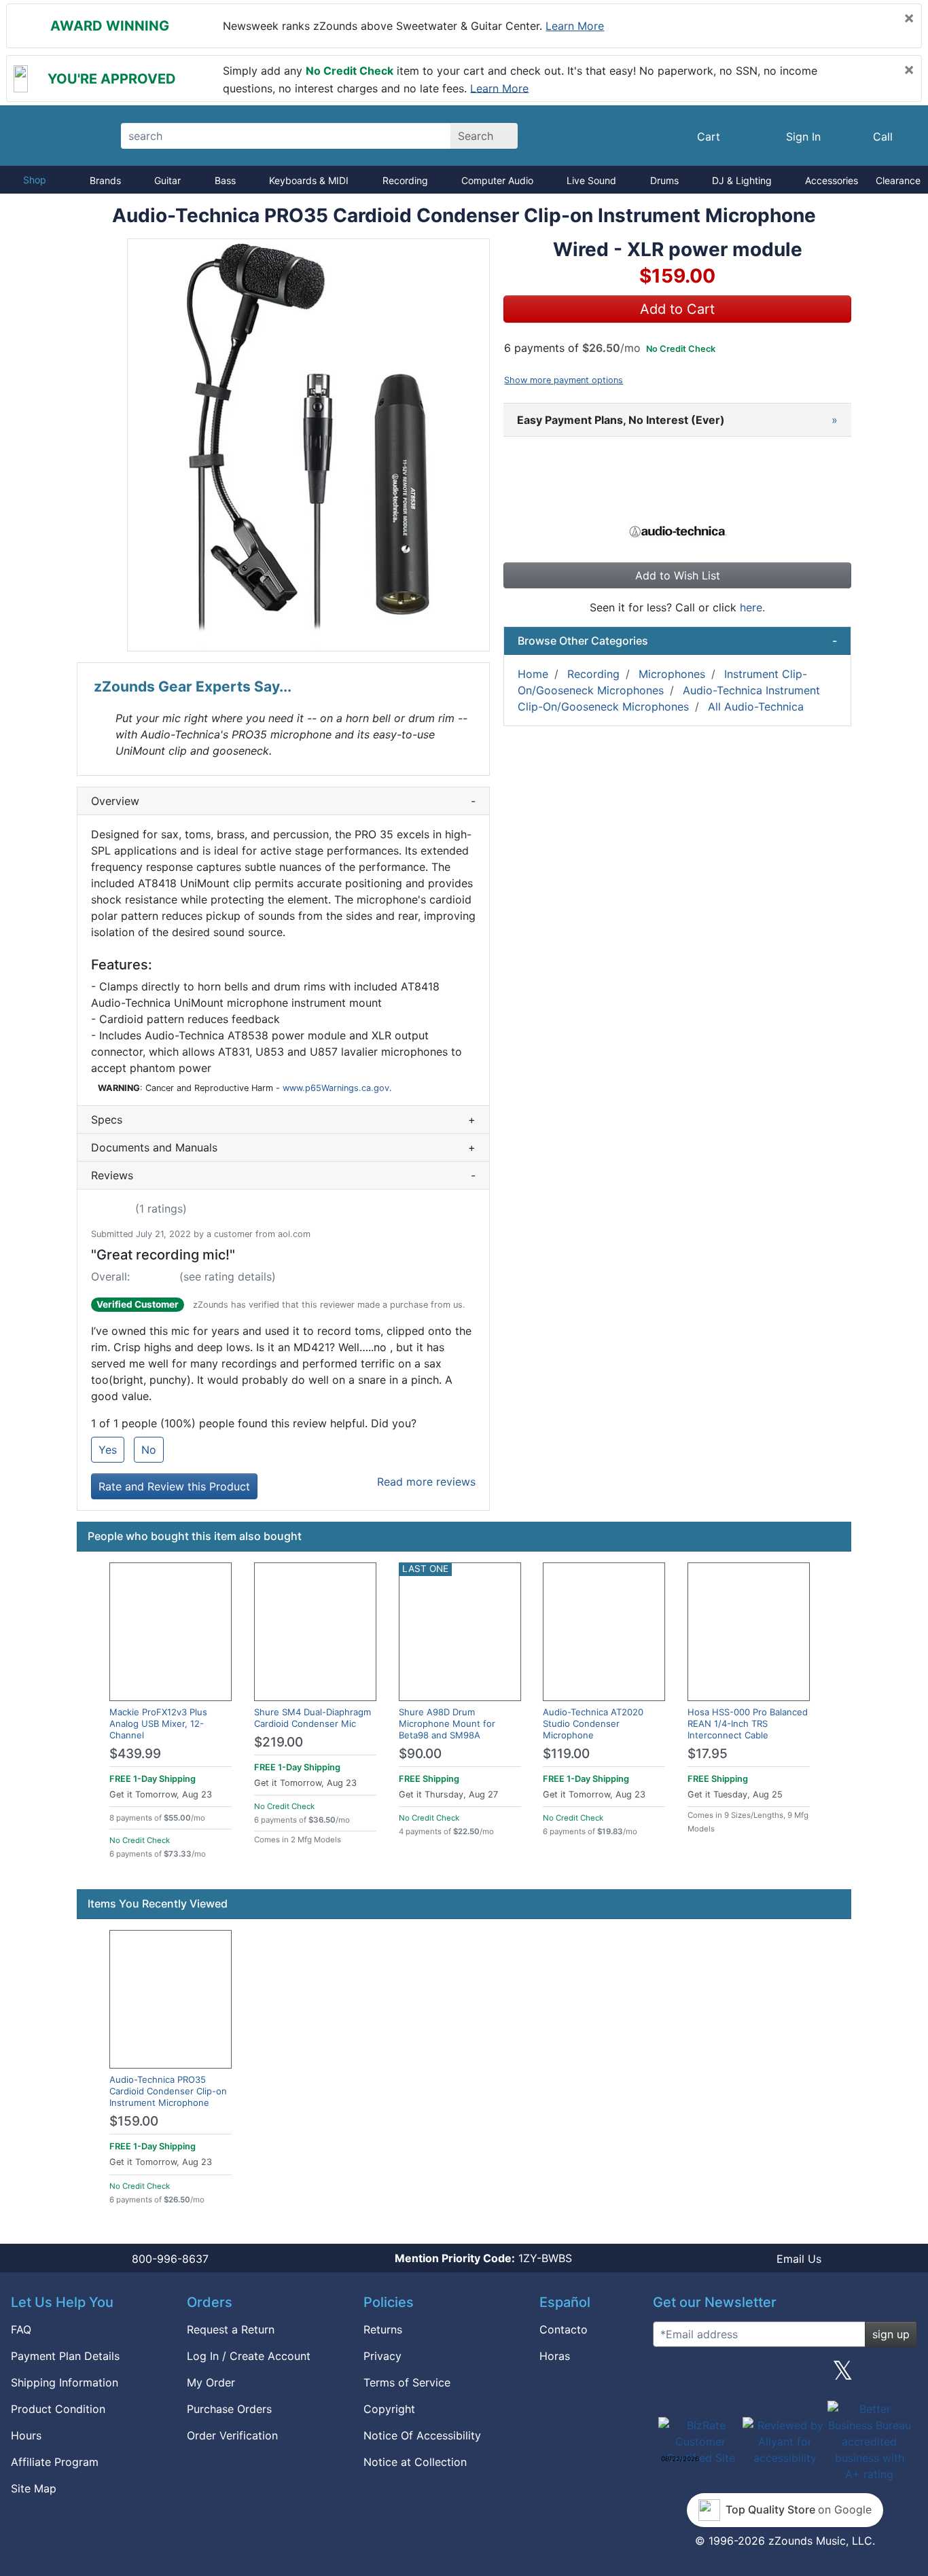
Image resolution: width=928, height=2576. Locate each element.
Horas (555, 2356)
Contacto (564, 2329)
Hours (26, 2435)
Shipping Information (65, 2382)
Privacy (382, 2356)
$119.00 (566, 1754)
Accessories (832, 180)
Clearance (898, 180)
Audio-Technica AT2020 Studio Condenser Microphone (593, 1723)
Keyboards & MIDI (309, 180)
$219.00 (279, 1742)
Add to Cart (677, 309)
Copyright (389, 2409)
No (149, 1450)
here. (752, 607)
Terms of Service (407, 2382)
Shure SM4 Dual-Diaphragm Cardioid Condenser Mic (313, 1718)
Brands (105, 180)
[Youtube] (902, 2376)
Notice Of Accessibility (422, 2435)
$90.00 (420, 1754)
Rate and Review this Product (174, 1486)
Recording (405, 180)
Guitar (167, 180)
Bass (225, 180)
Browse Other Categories (677, 641)
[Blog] (668, 2376)
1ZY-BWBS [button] (483, 2258)
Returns (383, 2329)
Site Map (34, 2488)
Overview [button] (283, 801)
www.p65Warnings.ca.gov (336, 1088)
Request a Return (231, 2329)
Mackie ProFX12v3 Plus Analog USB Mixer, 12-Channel (158, 1723)
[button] (308, 445)
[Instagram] (785, 2376)
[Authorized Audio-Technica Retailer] (678, 529)
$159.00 (134, 2121)
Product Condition (58, 2409)
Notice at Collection (415, 2462)
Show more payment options (564, 380)
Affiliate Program (55, 2462)
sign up (891, 2334)
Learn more (575, 26)
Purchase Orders (229, 2409)
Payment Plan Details (65, 2356)
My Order (211, 2382)
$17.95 (708, 1754)
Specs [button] (283, 1120)
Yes (108, 1450)
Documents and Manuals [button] (283, 1147)
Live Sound (591, 180)
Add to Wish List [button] (678, 575)
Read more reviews (426, 1482)
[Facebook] (726, 2376)
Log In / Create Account (249, 2356)
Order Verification (232, 2435)
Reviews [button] (283, 1175)
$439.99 (135, 1754)
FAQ (21, 2329)
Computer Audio (497, 180)
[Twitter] (843, 2376)
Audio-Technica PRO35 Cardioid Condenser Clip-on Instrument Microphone (168, 2091)
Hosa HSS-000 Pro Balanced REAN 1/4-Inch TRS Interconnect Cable (748, 1723)
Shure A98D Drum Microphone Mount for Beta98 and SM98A (447, 1723)
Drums (664, 180)
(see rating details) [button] (228, 1276)
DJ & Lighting (742, 180)
